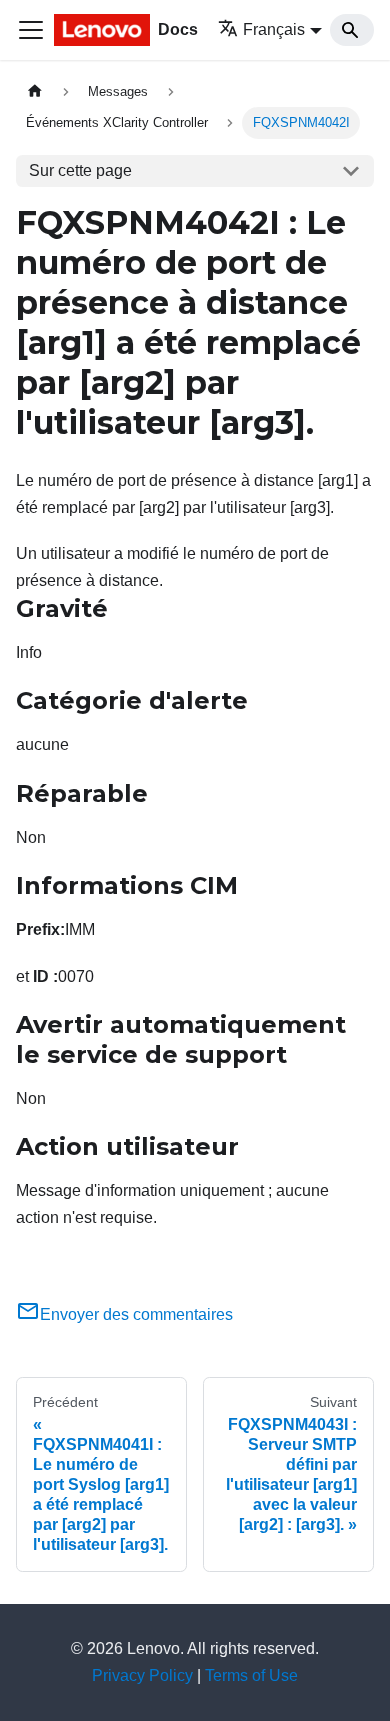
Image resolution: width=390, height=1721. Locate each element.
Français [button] (274, 29)
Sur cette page (80, 170)
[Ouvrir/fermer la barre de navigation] (31, 30)
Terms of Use (251, 1675)
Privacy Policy (142, 1675)
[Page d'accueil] (35, 91)
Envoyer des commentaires (136, 1314)
